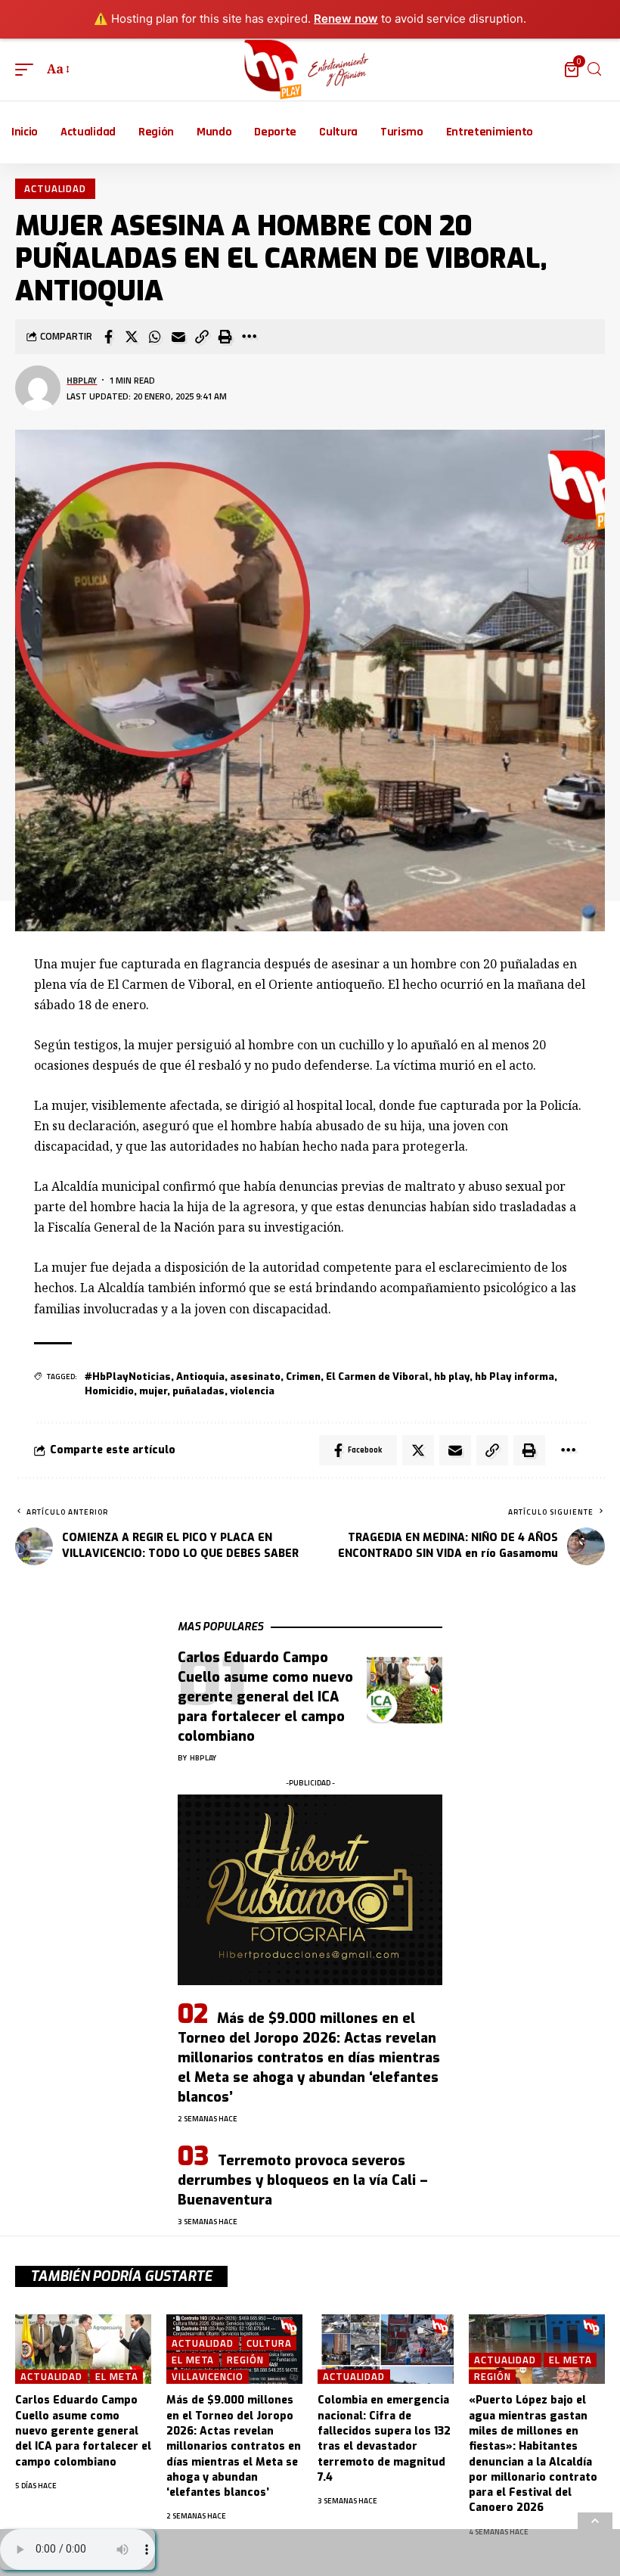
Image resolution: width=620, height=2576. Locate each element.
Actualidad (55, 188)
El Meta (116, 2377)
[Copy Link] (202, 337)
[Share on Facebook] (108, 337)
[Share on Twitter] (132, 337)
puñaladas (198, 1391)
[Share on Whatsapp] (155, 337)
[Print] (225, 337)
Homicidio (109, 1391)
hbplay (82, 380)
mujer (153, 1391)
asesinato (255, 1377)
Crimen (303, 1377)
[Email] (178, 337)
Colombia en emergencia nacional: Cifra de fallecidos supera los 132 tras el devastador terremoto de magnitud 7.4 (384, 2438)
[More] (249, 337)
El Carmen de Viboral (377, 1377)
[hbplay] (310, 70)
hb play (452, 1377)
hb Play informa (515, 1377)
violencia (252, 1391)
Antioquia (200, 1377)
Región (245, 2360)
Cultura (269, 2343)
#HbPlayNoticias (128, 1377)
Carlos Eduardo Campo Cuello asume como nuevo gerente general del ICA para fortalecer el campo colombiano (265, 1697)
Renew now (346, 19)
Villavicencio (208, 2377)
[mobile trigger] (28, 69)
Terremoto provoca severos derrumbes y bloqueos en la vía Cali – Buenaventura (303, 2180)
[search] (594, 69)
